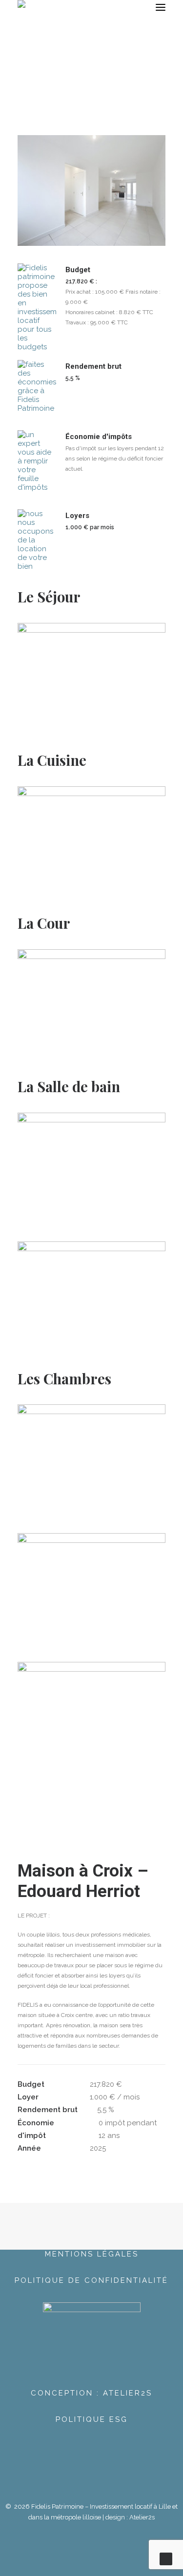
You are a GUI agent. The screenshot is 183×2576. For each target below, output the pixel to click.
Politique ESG (92, 2419)
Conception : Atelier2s (91, 2393)
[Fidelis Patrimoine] (42, 7)
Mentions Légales (92, 2254)
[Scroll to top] (166, 2558)
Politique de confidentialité (91, 2280)
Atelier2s (142, 2517)
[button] (161, 7)
